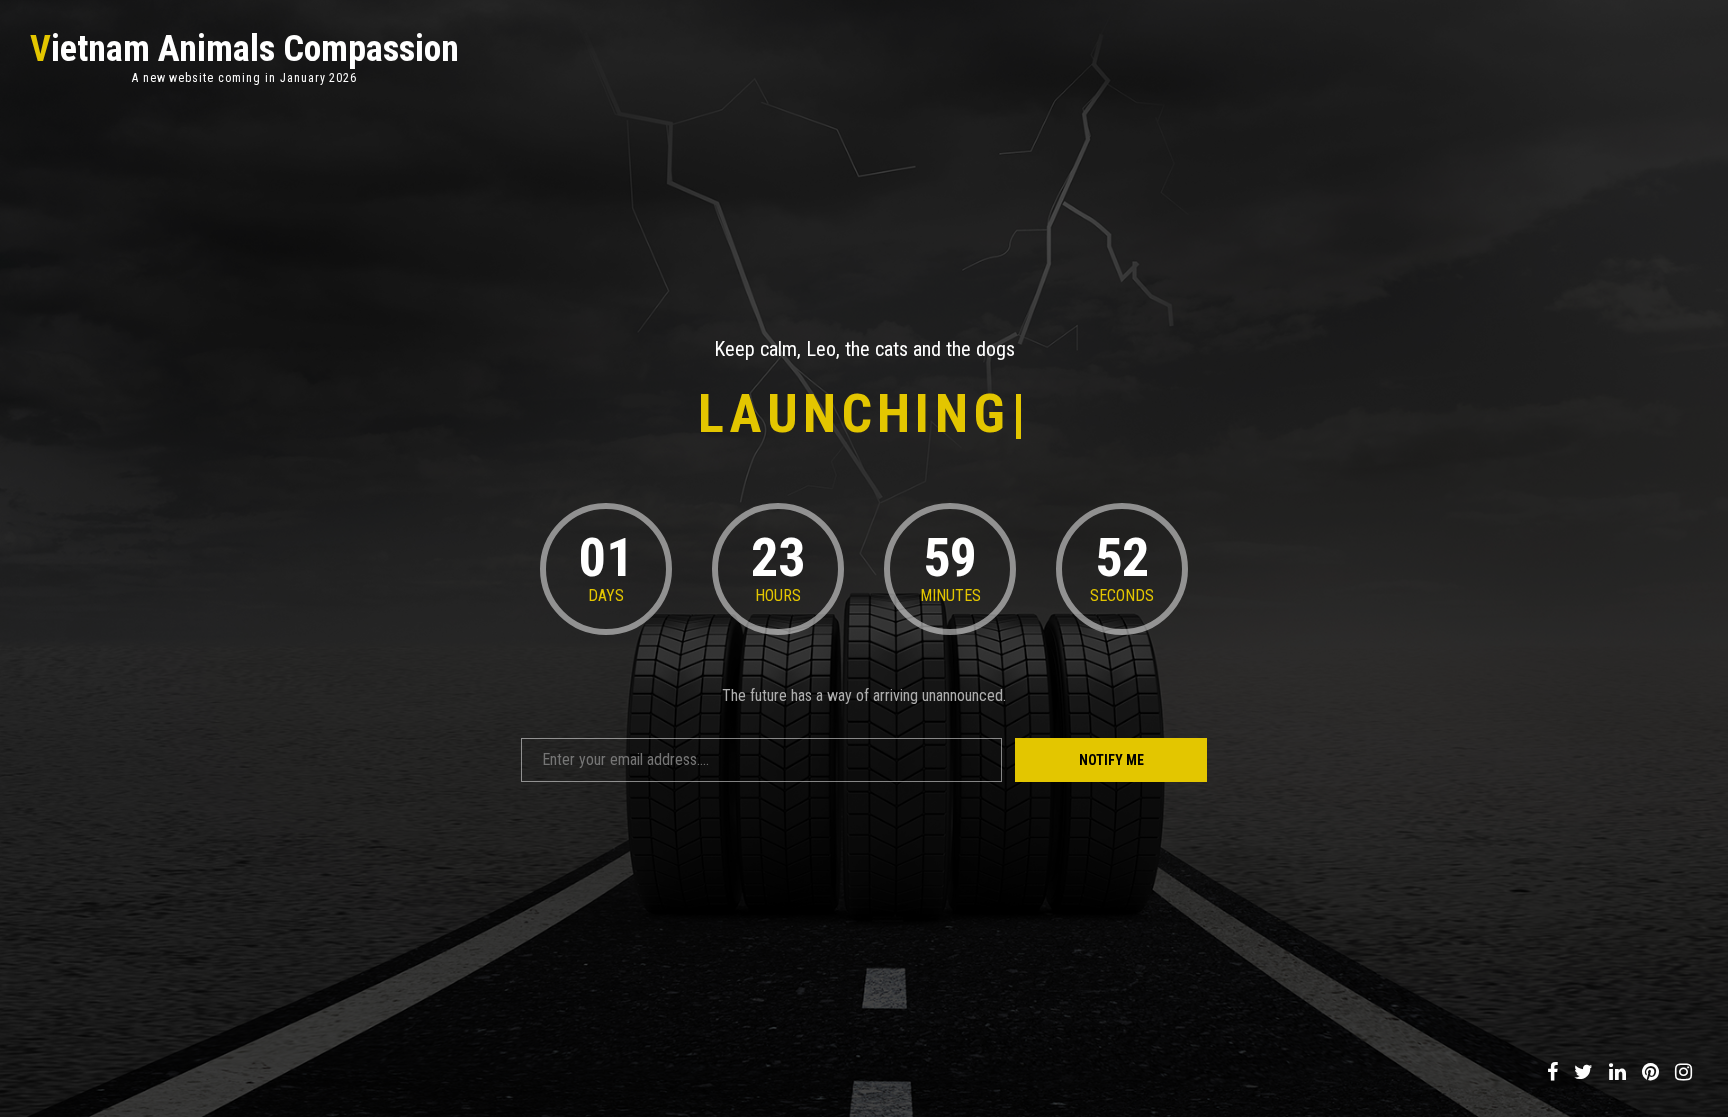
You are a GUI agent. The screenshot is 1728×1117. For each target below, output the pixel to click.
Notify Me (1111, 760)
